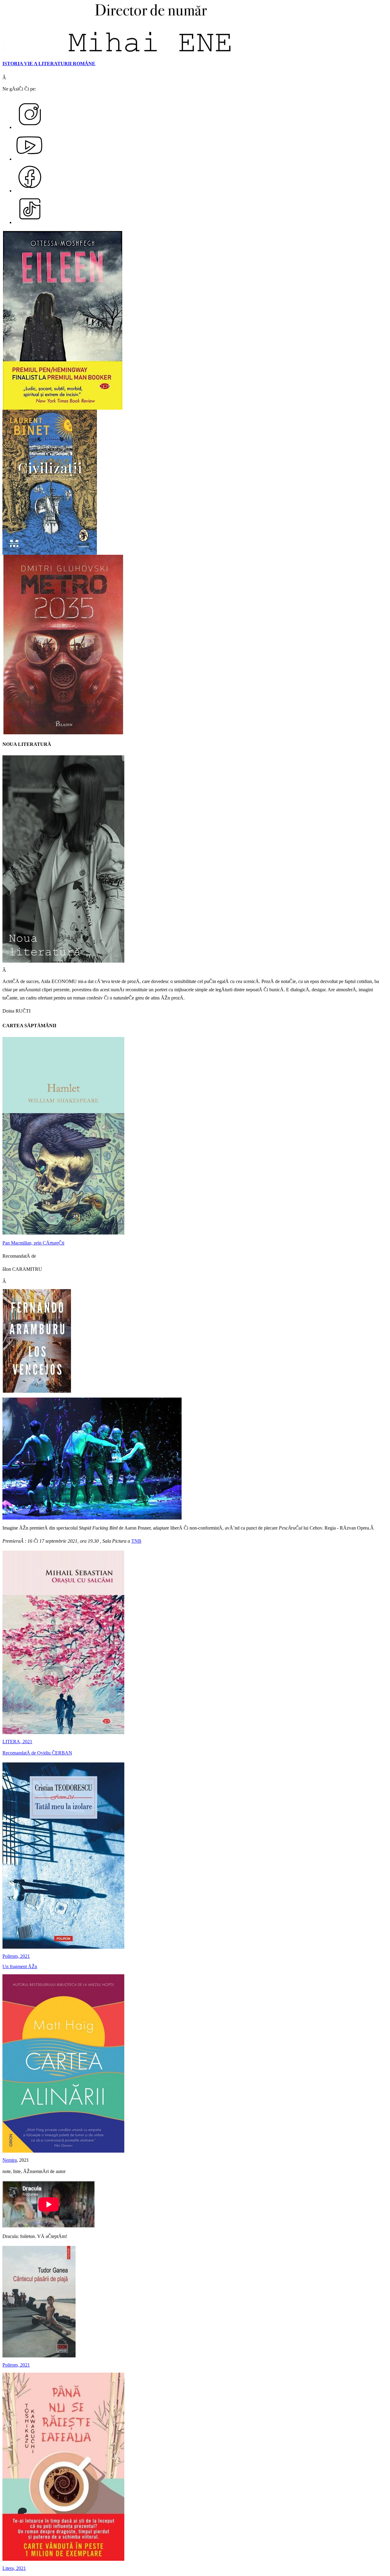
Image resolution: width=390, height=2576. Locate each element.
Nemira (10, 2160)
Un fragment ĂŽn (20, 1967)
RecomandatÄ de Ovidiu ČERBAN (37, 1753)
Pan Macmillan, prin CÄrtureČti (33, 1243)
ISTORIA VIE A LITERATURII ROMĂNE (49, 64)
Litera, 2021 (14, 2568)
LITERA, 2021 (17, 1742)
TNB (136, 1541)
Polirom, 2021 (16, 1956)
